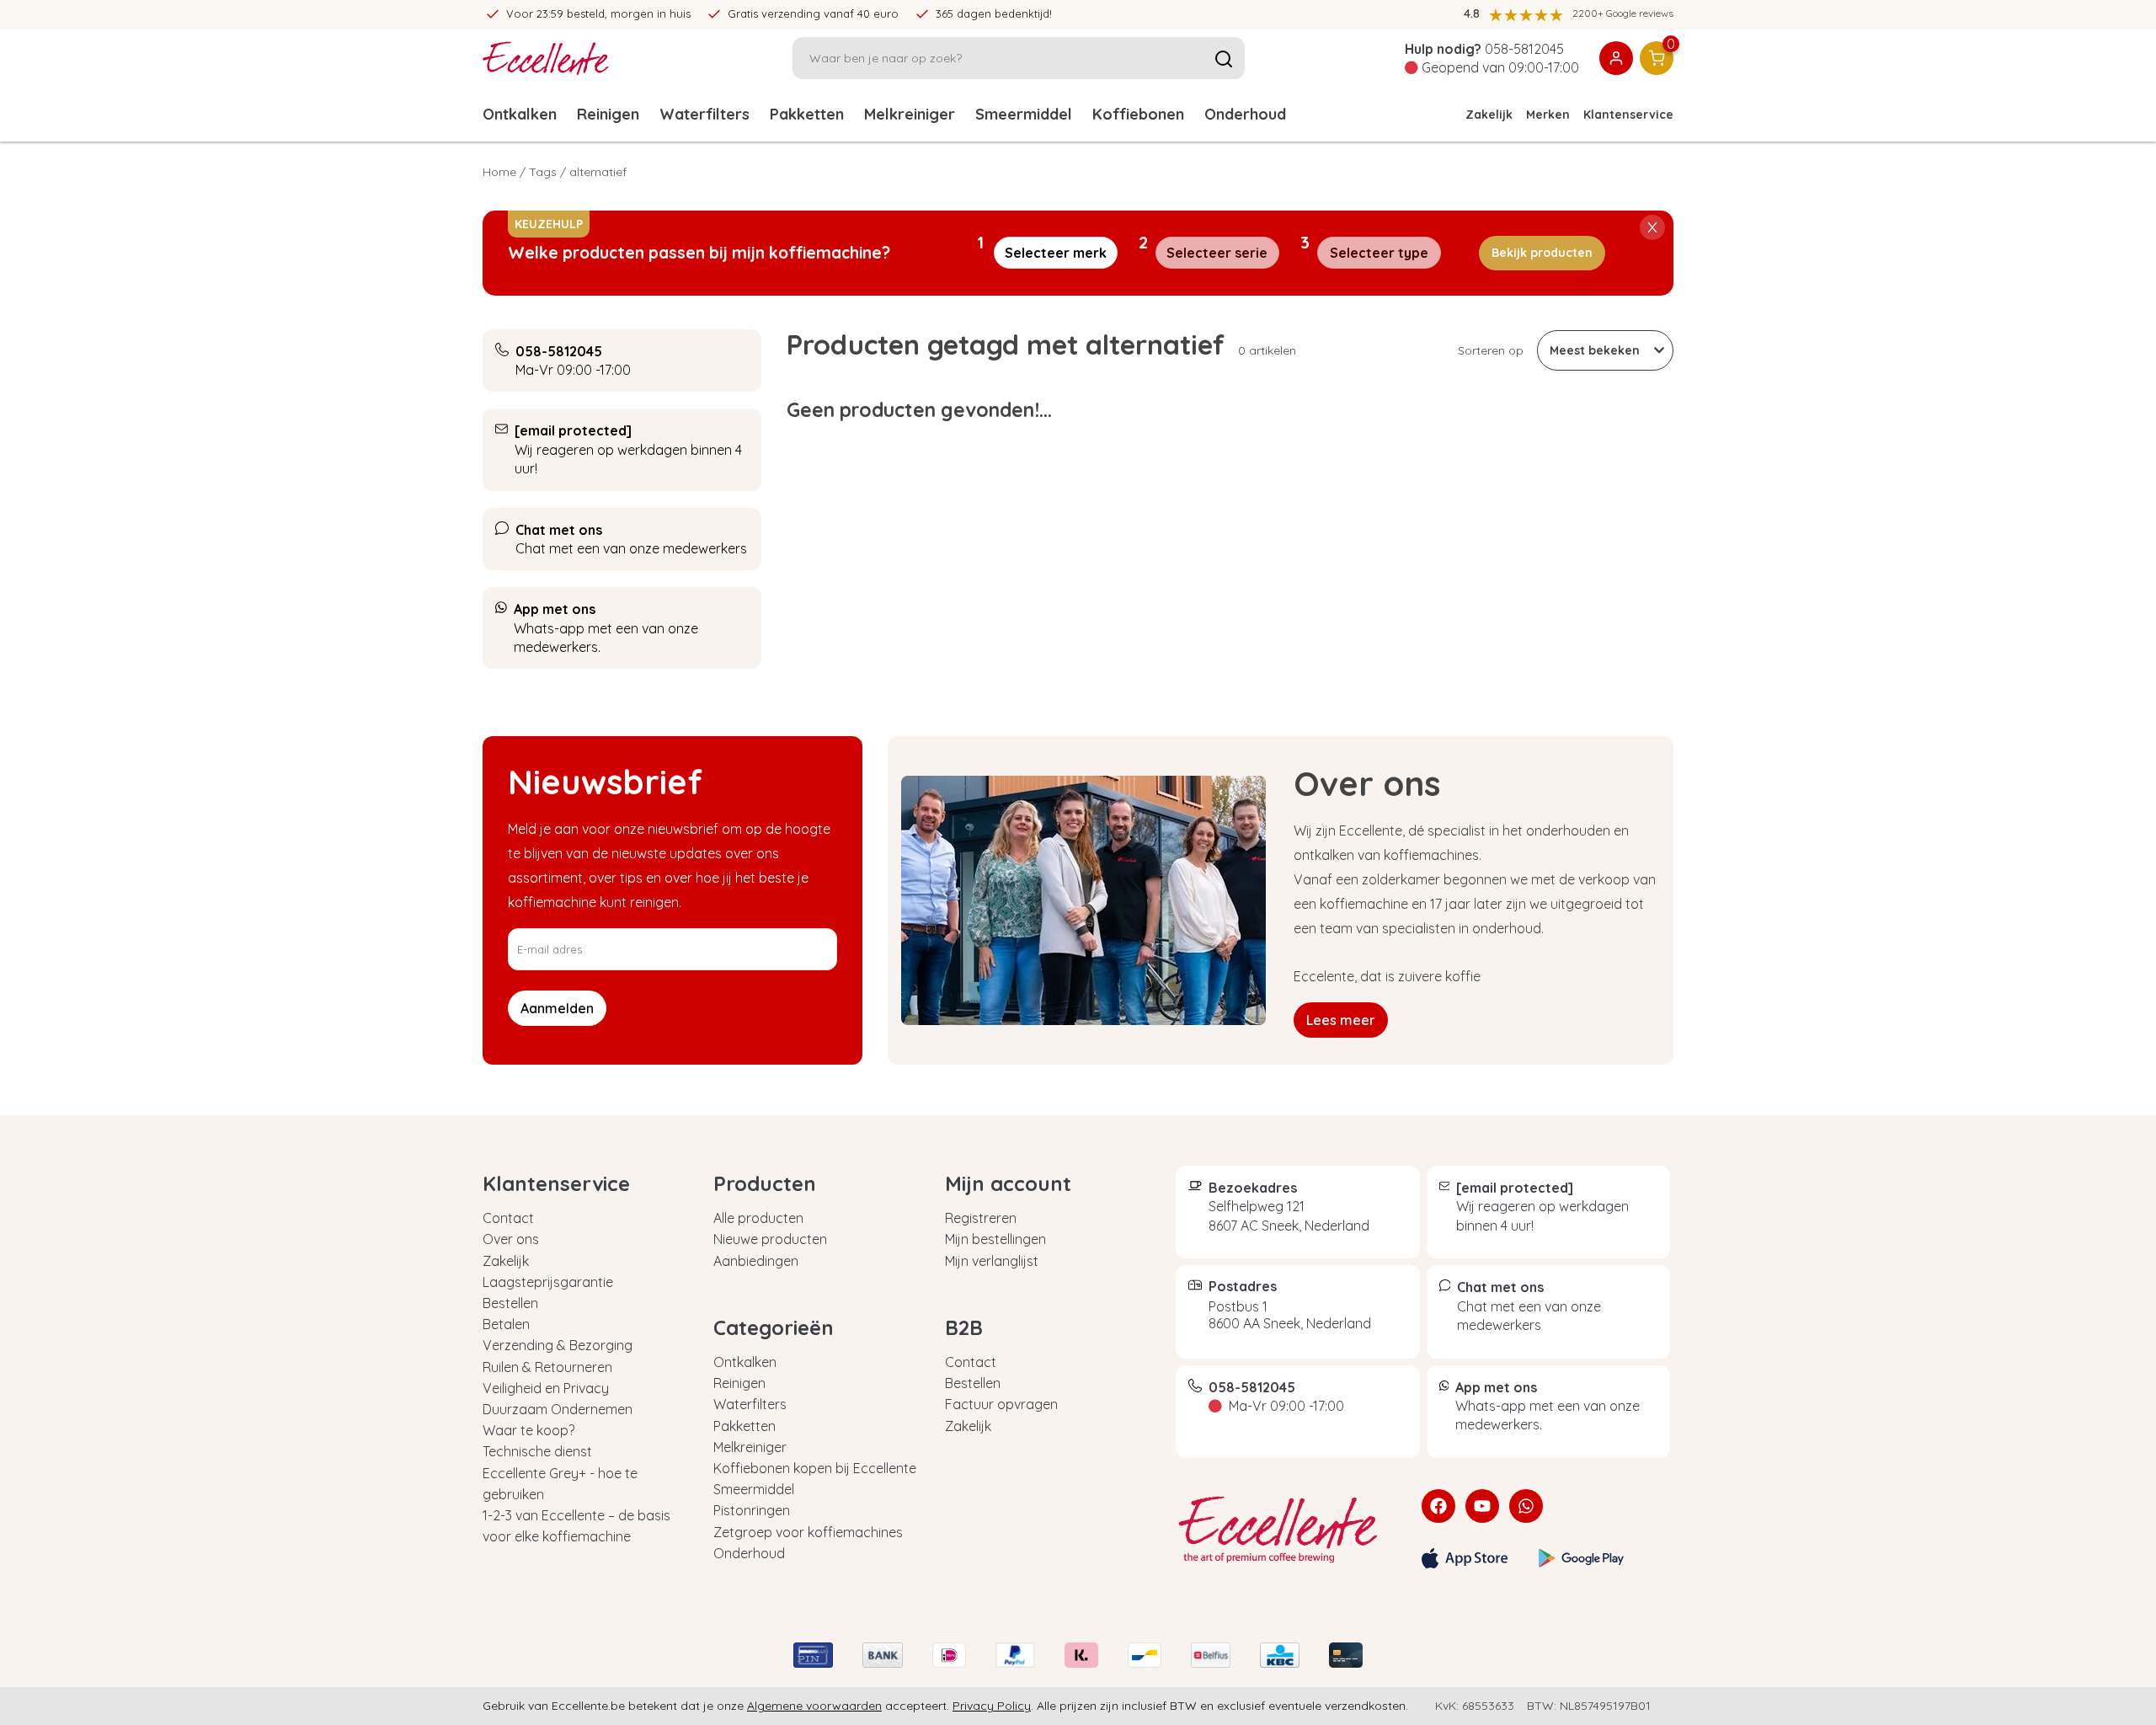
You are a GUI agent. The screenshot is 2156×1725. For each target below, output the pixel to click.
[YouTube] (1482, 1506)
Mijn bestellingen (995, 1239)
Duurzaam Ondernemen (558, 1409)
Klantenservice (1628, 115)
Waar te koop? (528, 1430)
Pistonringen (752, 1510)
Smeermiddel (1024, 114)
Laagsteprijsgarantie (548, 1282)
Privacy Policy (992, 1706)
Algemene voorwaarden (814, 1706)
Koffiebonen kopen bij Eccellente (815, 1468)
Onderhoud (1245, 114)
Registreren (981, 1218)
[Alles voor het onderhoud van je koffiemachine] (1286, 1530)
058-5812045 (1524, 49)
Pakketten (807, 114)
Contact (508, 1218)
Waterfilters (704, 114)
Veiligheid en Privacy (546, 1388)
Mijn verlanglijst (992, 1261)
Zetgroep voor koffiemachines (808, 1532)
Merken (1548, 115)
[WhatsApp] (1526, 1506)
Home (499, 172)
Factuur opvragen (1001, 1404)
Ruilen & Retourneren (547, 1367)
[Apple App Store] (1465, 1558)
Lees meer (1341, 1020)
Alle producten (758, 1218)
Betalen (506, 1324)
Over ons (511, 1239)
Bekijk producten (1542, 253)
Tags (543, 172)
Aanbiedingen (756, 1261)
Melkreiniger (910, 114)
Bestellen (510, 1303)
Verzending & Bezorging (558, 1345)
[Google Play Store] (1582, 1558)
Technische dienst (537, 1451)
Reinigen (608, 114)
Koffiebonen (1138, 114)
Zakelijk (1489, 115)
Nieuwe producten (770, 1239)
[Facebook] (1438, 1506)
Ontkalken (520, 114)
